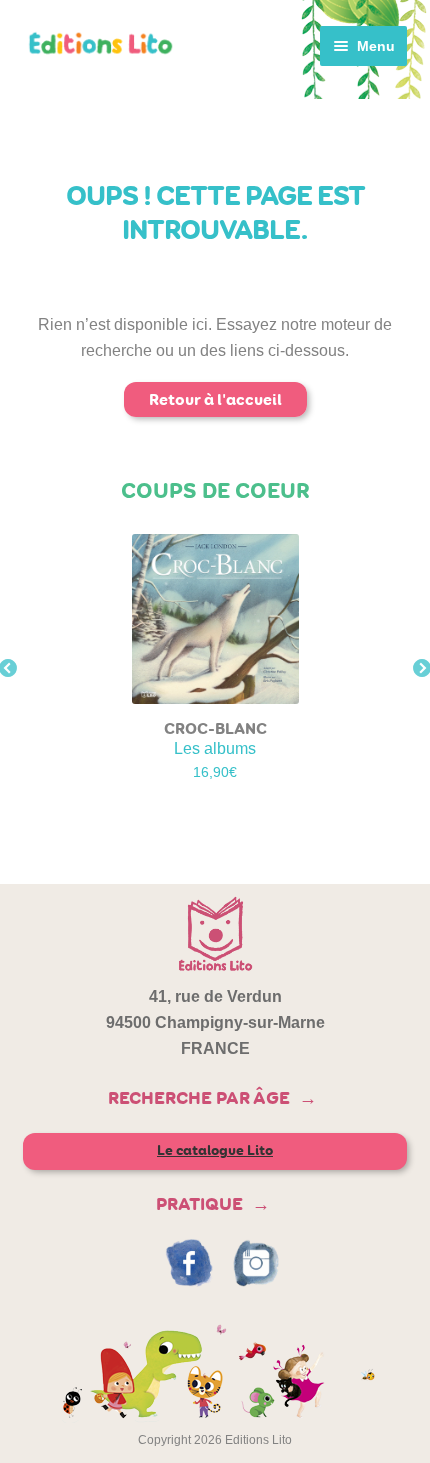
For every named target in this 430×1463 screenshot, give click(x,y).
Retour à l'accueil (215, 399)
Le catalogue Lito (215, 1150)
